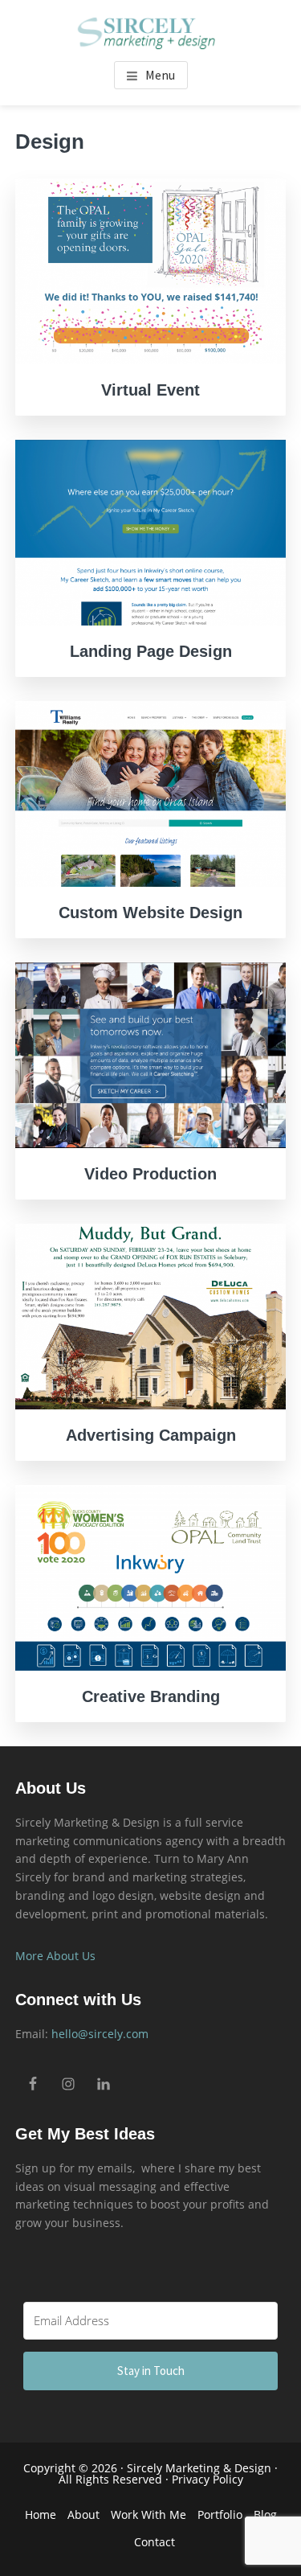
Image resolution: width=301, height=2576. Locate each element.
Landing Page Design (151, 651)
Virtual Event (150, 390)
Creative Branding (151, 1696)
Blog (265, 2514)
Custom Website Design (150, 913)
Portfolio (220, 2514)
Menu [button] (160, 75)
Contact (155, 2542)
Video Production (150, 1174)
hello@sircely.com (100, 2034)
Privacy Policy (207, 2479)
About (83, 2514)
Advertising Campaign (151, 1435)
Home (41, 2514)
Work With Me (148, 2514)
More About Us (55, 1956)
